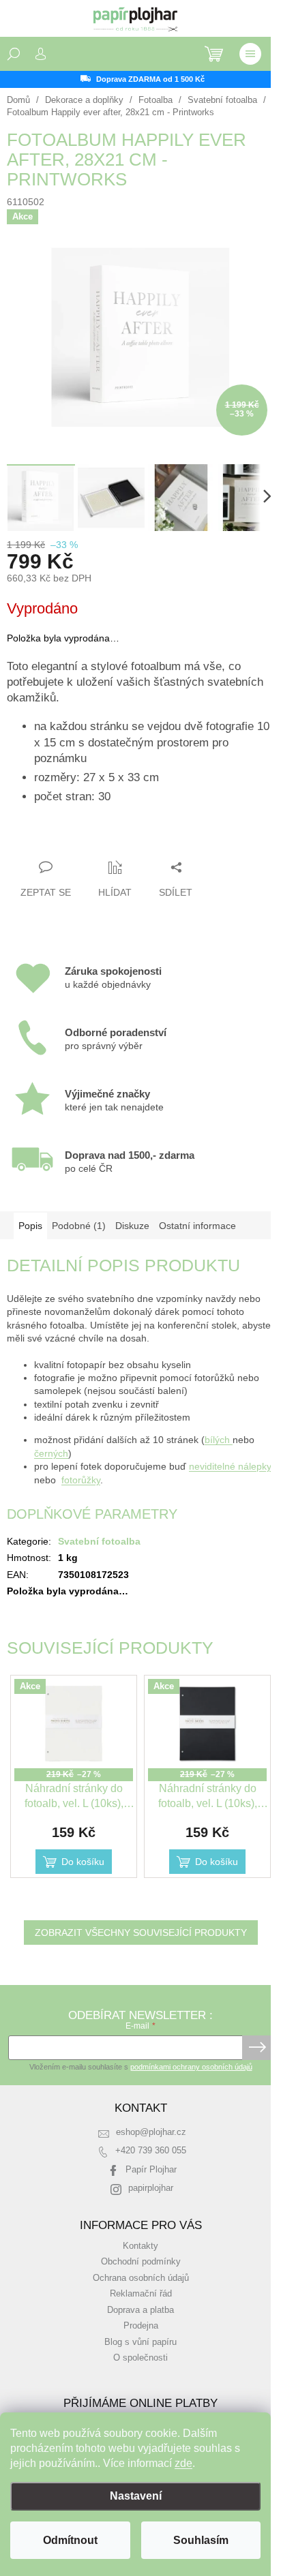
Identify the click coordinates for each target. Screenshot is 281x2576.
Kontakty (140, 2246)
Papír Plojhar (151, 2170)
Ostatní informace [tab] (197, 1226)
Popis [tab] (30, 1226)
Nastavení (136, 2496)
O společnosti (140, 2358)
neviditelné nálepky (230, 1466)
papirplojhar (151, 2188)
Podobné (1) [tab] (79, 1226)
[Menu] (250, 54)
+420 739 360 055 (151, 2151)
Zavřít (81, 840)
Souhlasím (201, 2540)
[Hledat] (14, 54)
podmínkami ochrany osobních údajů (191, 2067)
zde (183, 2463)
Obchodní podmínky (141, 2262)
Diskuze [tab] (132, 1226)
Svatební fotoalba (99, 1541)
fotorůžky (81, 1480)
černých (51, 1453)
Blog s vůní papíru (140, 2342)
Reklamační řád (141, 2294)
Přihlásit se (257, 2048)
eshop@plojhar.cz (151, 2132)
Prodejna (141, 2326)
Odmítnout (70, 2540)
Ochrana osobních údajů (141, 2278)
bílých (219, 1440)
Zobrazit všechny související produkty (141, 1933)
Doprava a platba (140, 2310)
